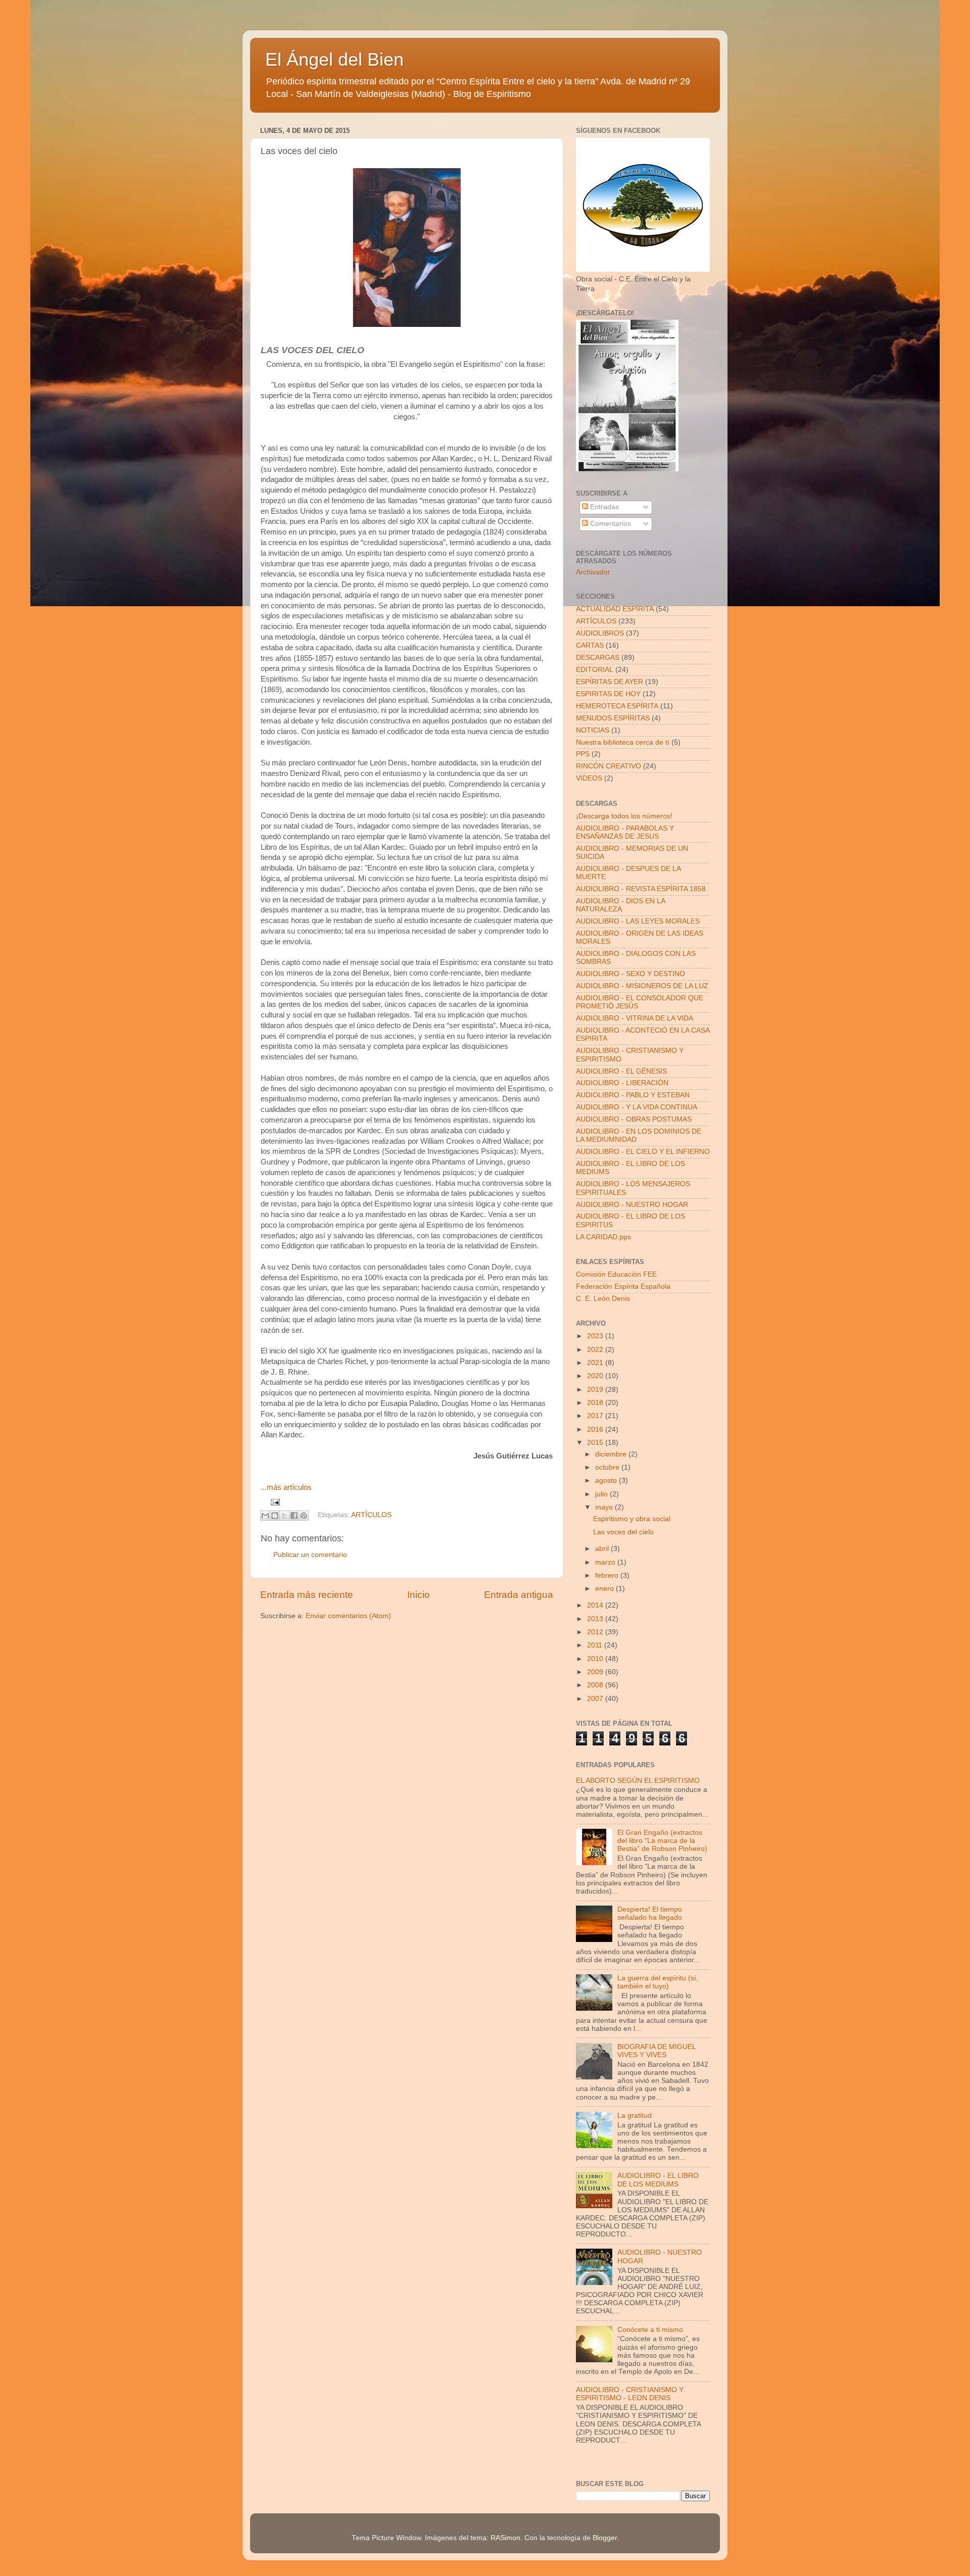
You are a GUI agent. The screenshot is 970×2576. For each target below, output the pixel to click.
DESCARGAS (598, 658)
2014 (596, 1605)
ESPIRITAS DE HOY (608, 694)
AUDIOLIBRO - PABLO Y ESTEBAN (633, 1095)
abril (603, 1549)
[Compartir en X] (284, 1516)
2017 (596, 1416)
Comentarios (610, 524)
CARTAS (590, 645)
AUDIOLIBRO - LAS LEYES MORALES (638, 921)
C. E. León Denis (603, 1299)
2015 (596, 1443)
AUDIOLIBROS (600, 633)
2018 (596, 1403)
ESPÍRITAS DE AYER (610, 682)
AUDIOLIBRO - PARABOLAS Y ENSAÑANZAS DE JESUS (625, 832)
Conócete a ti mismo (650, 2330)
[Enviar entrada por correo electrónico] (274, 1502)
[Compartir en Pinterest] (304, 1516)
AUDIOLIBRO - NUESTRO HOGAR (632, 1205)
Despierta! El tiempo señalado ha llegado (650, 1913)
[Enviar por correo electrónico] (265, 1516)
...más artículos (286, 1487)
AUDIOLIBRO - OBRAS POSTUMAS (634, 1119)
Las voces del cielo (623, 1532)
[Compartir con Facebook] (294, 1516)
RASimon (505, 2538)
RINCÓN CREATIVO (609, 766)
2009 (596, 1672)
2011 (596, 1645)
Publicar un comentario (310, 1555)
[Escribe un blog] (275, 1516)
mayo (605, 1507)
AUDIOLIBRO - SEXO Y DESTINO (630, 974)
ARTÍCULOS (371, 1515)
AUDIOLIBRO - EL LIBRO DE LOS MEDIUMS (658, 2180)
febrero (608, 1575)
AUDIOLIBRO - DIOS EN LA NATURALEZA (620, 905)
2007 (596, 1699)
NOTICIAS (593, 730)
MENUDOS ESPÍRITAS (613, 718)
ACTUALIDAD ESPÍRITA (615, 609)
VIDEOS (589, 778)
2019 (596, 1390)
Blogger (605, 2538)
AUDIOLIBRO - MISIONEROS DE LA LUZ (642, 986)
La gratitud (635, 2116)
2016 (596, 1429)
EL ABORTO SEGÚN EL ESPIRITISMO (638, 1781)
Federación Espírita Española (623, 1286)
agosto (607, 1480)
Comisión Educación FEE (616, 1274)
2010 (596, 1659)
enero (605, 1589)
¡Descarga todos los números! (624, 816)
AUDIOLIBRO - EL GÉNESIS (621, 1071)
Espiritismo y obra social (632, 1519)
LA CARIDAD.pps (603, 1237)
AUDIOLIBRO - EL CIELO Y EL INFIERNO (643, 1152)
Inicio (419, 1595)
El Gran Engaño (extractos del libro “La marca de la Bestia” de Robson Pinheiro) (662, 1841)
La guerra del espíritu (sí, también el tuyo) (658, 1982)
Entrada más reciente (307, 1595)
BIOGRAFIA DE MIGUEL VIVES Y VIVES (657, 2051)
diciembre (612, 1454)
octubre (608, 1467)
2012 (596, 1632)
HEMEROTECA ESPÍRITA (617, 706)
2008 (596, 1685)
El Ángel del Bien (334, 59)
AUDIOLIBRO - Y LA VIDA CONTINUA (637, 1107)
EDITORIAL (595, 670)
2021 (596, 1363)
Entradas (603, 507)
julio (602, 1494)
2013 (596, 1619)
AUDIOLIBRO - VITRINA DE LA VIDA (635, 1018)
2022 (596, 1350)
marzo (606, 1562)
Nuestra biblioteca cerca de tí (623, 742)
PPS (583, 754)
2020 (596, 1376)
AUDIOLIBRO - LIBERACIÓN (622, 1083)
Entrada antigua (519, 1595)
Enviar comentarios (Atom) (348, 1616)
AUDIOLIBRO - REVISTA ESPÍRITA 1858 (641, 889)
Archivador (593, 572)
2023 (596, 1336)
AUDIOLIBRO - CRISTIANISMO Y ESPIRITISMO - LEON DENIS (630, 2394)
